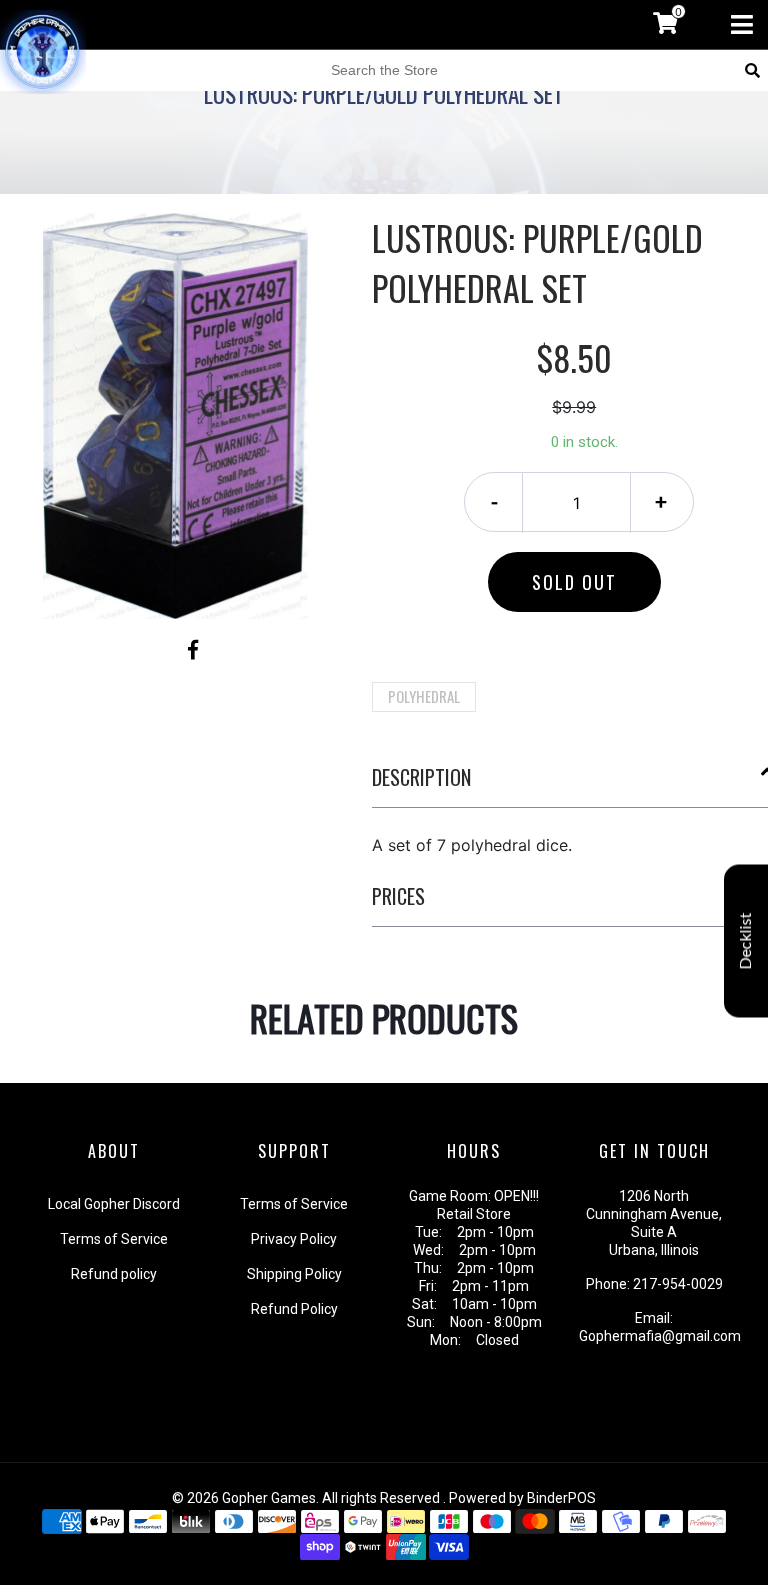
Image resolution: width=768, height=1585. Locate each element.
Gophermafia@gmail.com (660, 1336)
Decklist (746, 940)
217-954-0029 (678, 1284)
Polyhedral (424, 696)
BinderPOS (561, 1498)
